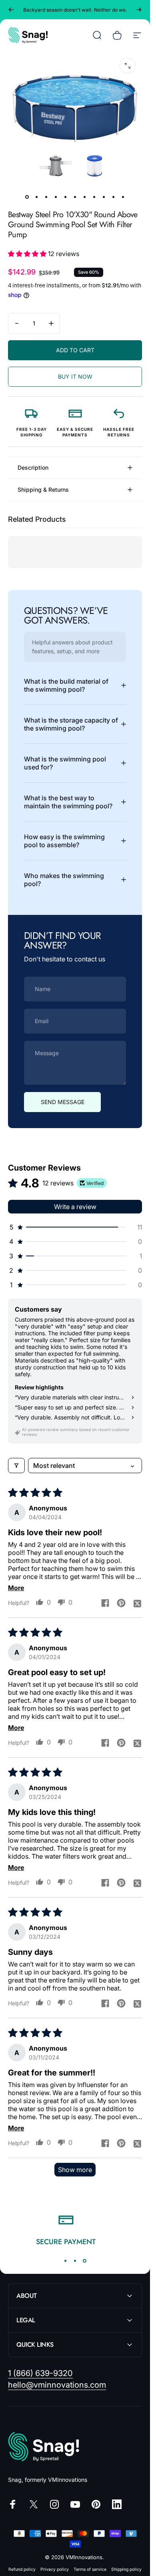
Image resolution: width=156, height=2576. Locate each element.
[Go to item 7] (85, 197)
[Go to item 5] (66, 197)
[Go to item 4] (56, 197)
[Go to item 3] (46, 197)
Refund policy (22, 2569)
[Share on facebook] (105, 1603)
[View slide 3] (85, 2261)
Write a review (75, 1207)
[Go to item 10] (114, 197)
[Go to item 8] (94, 197)
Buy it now (75, 377)
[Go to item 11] (123, 197)
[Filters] (16, 1466)
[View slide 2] (75, 2261)
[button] (28, 254)
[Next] (139, 10)
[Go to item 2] (37, 197)
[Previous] (11, 10)
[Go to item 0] (27, 197)
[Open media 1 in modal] (128, 66)
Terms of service (90, 2569)
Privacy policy (55, 2569)
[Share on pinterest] (121, 1603)
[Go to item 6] (75, 197)
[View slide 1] (66, 2261)
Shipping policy (126, 2569)
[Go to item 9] (104, 197)
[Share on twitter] (137, 1603)
